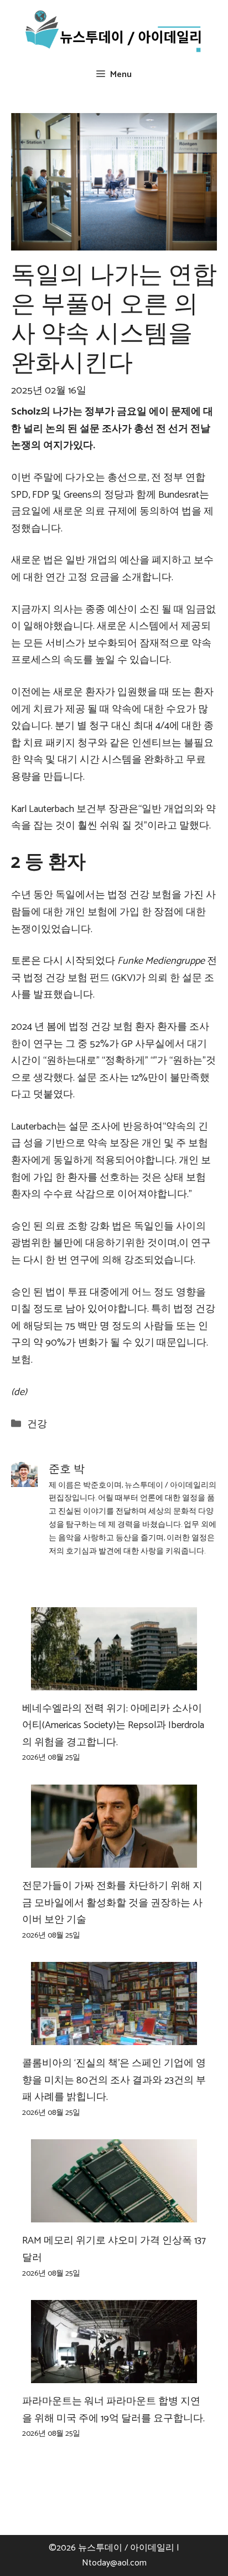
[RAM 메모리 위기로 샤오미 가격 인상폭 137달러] (114, 2214)
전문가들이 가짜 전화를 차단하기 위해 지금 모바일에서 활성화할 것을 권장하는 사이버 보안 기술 (112, 1903)
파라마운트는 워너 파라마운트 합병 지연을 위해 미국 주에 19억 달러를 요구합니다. (113, 2410)
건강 (37, 1424)
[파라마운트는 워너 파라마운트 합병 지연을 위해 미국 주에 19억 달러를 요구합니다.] (114, 2375)
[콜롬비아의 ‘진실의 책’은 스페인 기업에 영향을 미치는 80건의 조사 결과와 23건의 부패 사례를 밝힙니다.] (114, 2037)
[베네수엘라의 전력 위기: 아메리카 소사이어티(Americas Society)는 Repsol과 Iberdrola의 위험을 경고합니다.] (114, 1681)
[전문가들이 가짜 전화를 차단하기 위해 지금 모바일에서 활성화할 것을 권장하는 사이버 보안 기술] (114, 1859)
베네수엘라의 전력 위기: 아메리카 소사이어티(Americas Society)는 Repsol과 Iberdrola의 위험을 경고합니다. (113, 1726)
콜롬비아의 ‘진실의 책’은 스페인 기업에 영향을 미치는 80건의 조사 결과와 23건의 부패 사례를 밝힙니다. (114, 2080)
